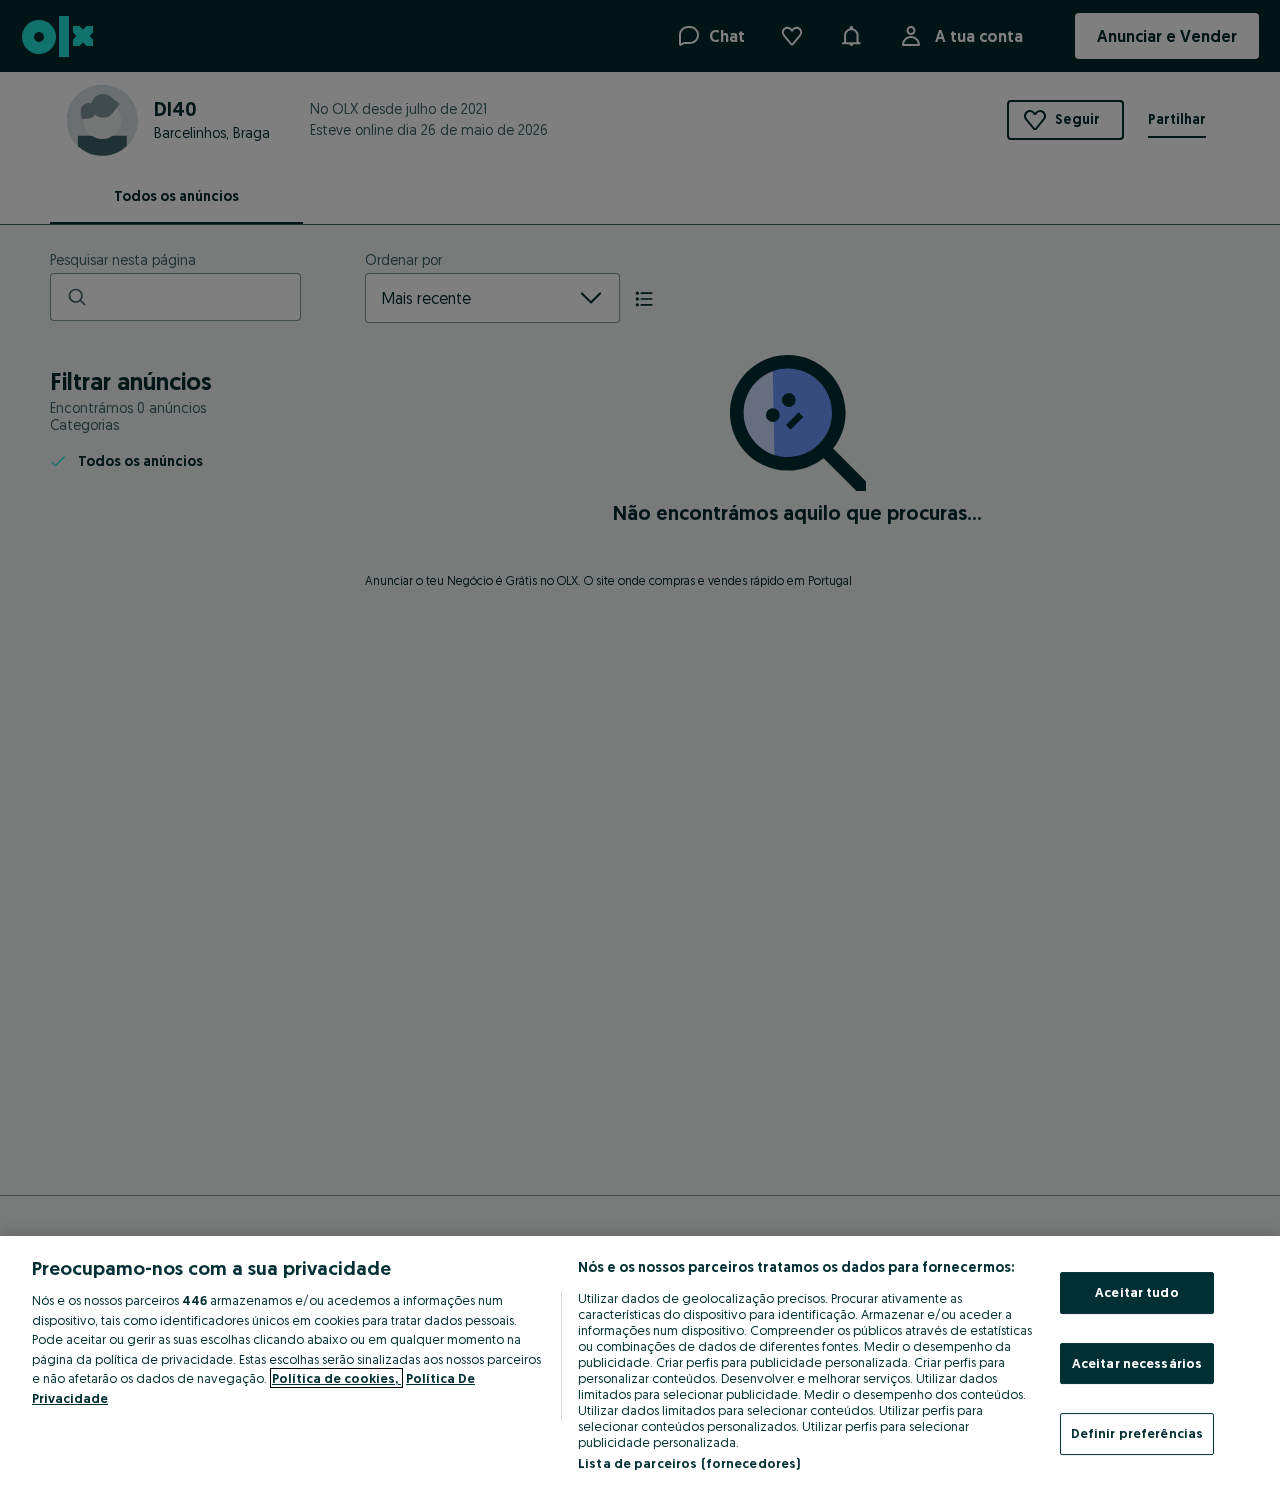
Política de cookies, (336, 1378)
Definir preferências (1137, 1433)
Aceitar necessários (1137, 1363)
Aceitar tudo (1137, 1292)
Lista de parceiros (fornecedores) (689, 1463)
